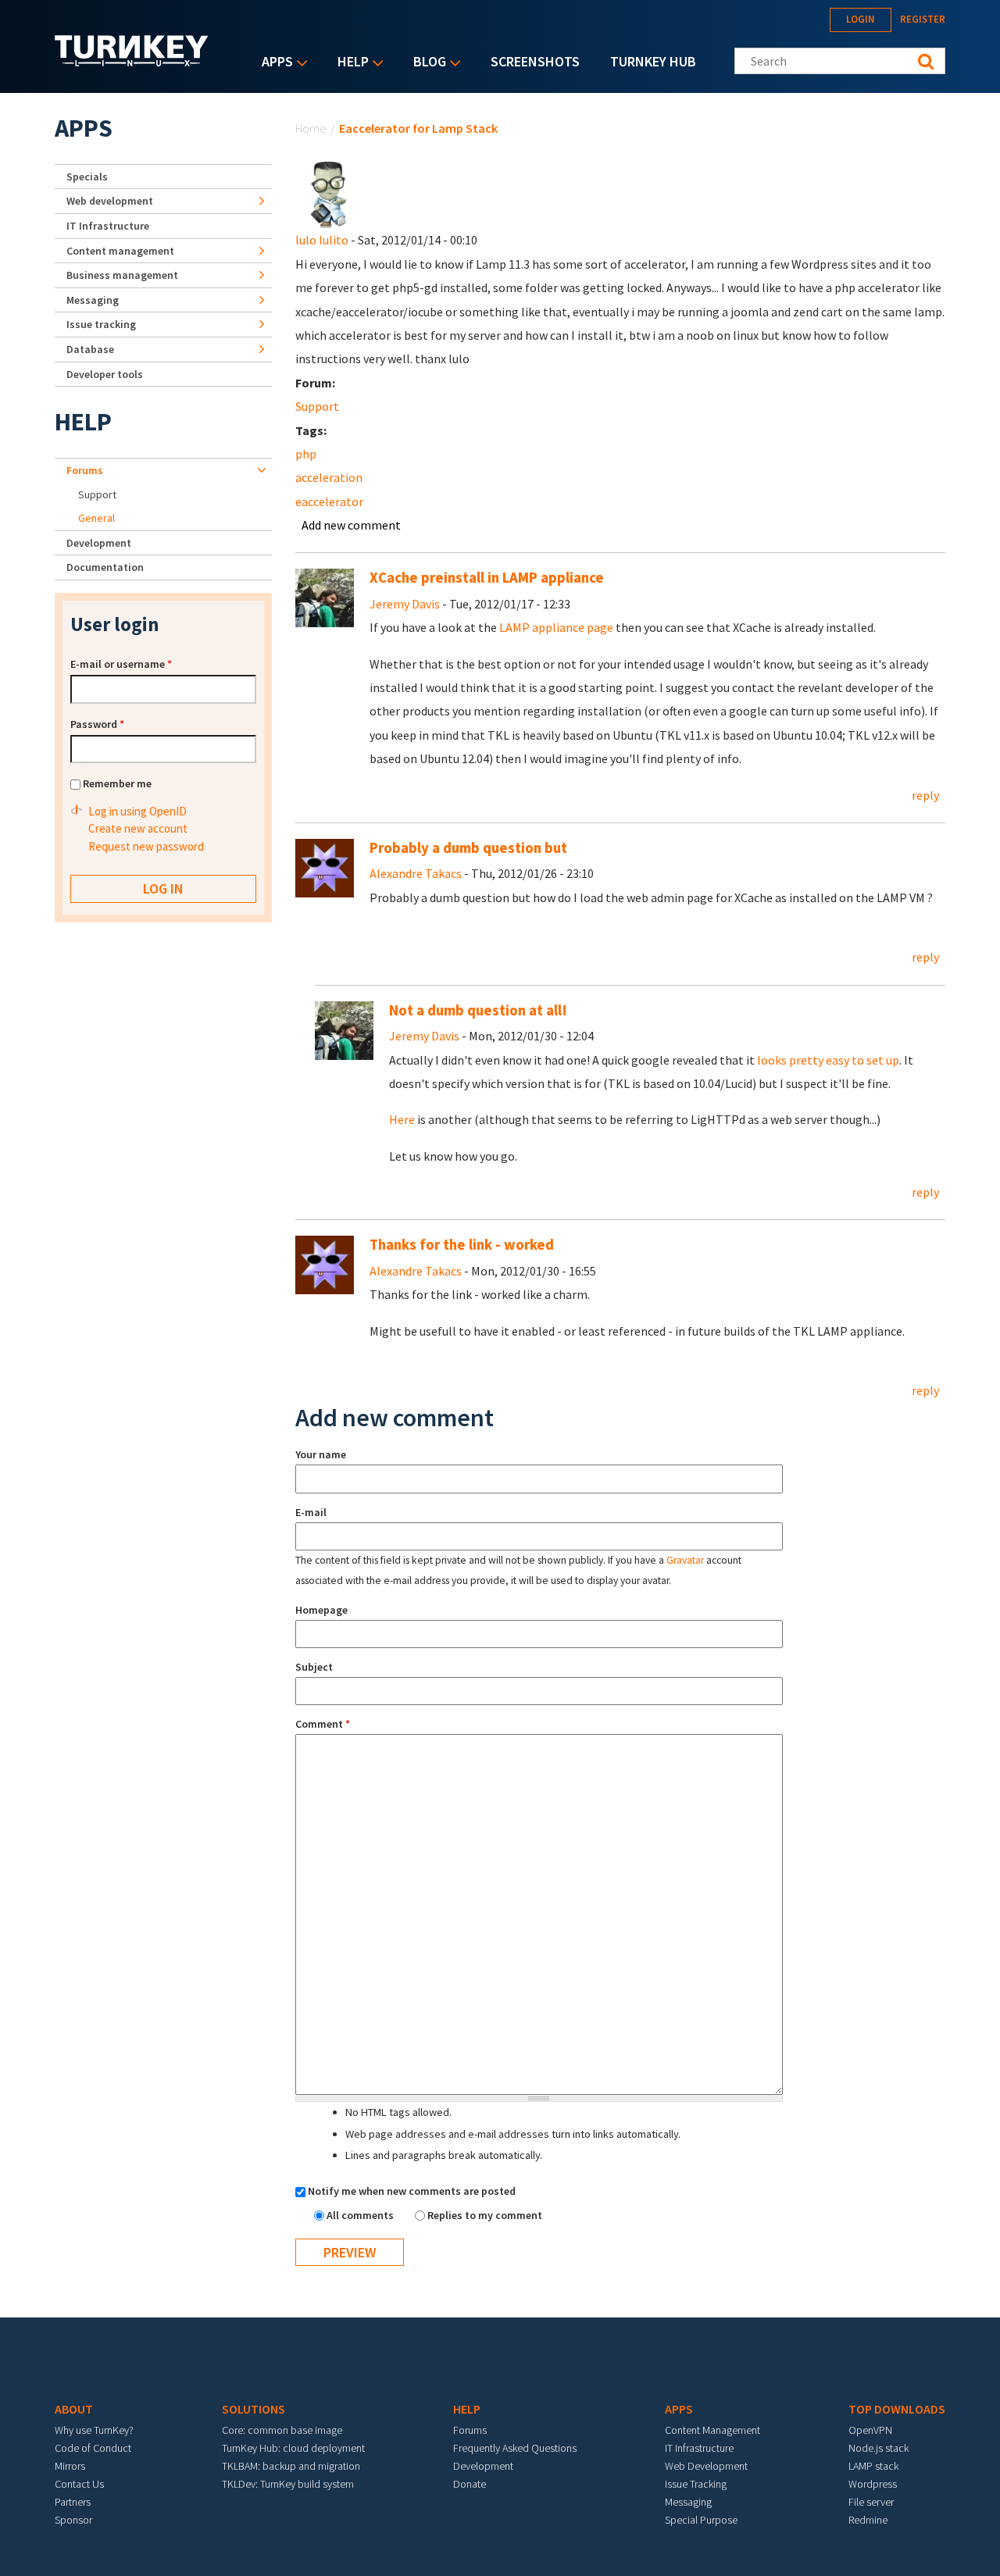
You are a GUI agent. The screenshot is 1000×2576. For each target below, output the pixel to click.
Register (923, 19)
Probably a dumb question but (468, 848)
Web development (110, 201)
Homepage (321, 1610)
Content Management (712, 2430)
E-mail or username (121, 664)
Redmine (868, 2520)
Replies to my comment (485, 2215)
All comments (361, 2215)
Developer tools (105, 374)
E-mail (311, 1512)
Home (311, 128)
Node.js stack (879, 2448)
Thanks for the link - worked (462, 1245)
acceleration (329, 477)
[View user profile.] (329, 194)
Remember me (117, 783)
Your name (321, 1454)
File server (871, 2502)
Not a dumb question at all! (478, 1010)
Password (97, 724)
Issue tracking (101, 324)
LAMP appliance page (556, 627)
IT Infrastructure (108, 226)
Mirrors (70, 2466)
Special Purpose (701, 2520)
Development (99, 543)
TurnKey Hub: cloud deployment (293, 2448)
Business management (122, 275)
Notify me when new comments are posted (412, 2191)
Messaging (93, 300)
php (306, 454)
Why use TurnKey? (94, 2430)
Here (402, 1119)
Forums (85, 470)
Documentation (105, 567)
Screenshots (535, 61)
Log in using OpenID (137, 811)
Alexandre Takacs (416, 873)
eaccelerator (329, 501)
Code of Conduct (93, 2448)
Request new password (146, 846)
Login (861, 19)
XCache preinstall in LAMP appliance (487, 578)
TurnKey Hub (653, 61)
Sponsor (73, 2520)
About (74, 2409)
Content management (120, 251)
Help (349, 63)
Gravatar (685, 1560)
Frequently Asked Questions (515, 2448)
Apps (273, 63)
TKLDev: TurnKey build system (288, 2484)
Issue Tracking (696, 2484)
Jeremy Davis (405, 604)
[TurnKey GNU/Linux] (132, 62)
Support (317, 406)
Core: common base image (282, 2430)
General (96, 518)
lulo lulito (322, 240)
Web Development (706, 2466)
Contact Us (79, 2484)
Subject (314, 1667)
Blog (426, 63)
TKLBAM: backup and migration (291, 2466)
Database (90, 349)
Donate (470, 2484)
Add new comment (351, 525)
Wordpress (873, 2484)
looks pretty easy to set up (828, 1060)
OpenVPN (870, 2430)
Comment (323, 1724)
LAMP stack (873, 2466)
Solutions (254, 2409)
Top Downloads (897, 2409)
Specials (87, 177)
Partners (73, 2502)
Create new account (138, 828)
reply (925, 795)
